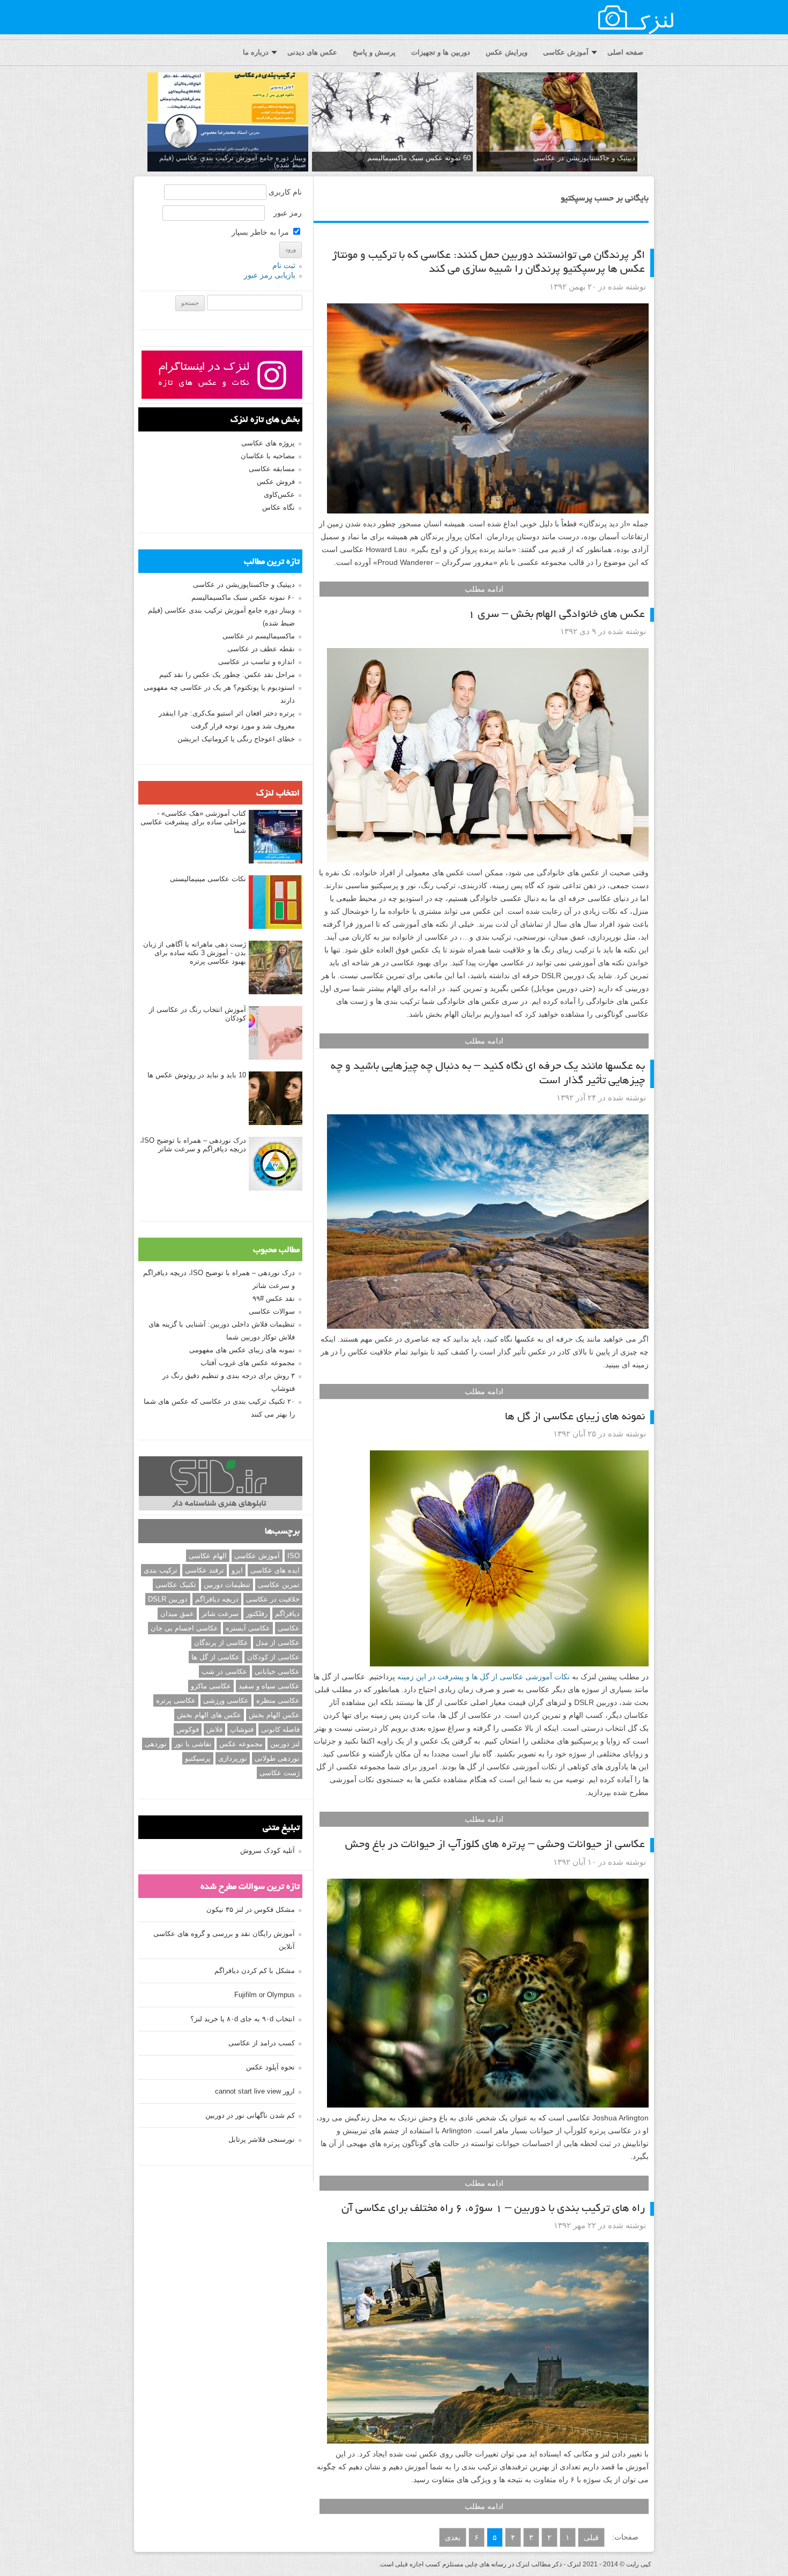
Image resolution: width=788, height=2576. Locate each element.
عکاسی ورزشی (226, 1700)
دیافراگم (287, 1614)
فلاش (214, 1729)
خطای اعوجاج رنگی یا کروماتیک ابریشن (236, 739)
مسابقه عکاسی (272, 469)
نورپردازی (233, 1758)
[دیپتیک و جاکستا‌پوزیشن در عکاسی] (557, 122)
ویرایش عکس (507, 52)
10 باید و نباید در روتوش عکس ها (197, 1075)
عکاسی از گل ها (215, 1657)
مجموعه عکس (241, 1744)
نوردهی (156, 1744)
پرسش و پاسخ (374, 52)
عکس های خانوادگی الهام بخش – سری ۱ (556, 615)
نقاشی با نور (193, 1744)
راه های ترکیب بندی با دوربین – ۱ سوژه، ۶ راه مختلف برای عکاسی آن (493, 2209)
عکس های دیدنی (312, 52)
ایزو (237, 1570)
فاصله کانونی (280, 1729)
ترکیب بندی (161, 1570)
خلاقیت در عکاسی (273, 1599)
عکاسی (289, 1628)
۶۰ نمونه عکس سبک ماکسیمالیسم (243, 597)
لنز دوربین (285, 1744)
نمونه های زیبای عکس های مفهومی (242, 1350)
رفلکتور (257, 1614)
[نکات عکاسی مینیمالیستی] (276, 903)
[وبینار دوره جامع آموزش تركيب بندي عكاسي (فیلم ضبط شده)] (228, 122)
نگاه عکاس (278, 507)
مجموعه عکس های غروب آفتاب (248, 1363)
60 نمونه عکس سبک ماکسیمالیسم (419, 158)
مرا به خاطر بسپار (261, 232)
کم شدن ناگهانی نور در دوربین (250, 2115)
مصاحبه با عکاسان (268, 456)
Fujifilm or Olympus (265, 1995)
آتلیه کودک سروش (267, 1851)
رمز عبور (288, 213)
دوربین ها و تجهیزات (441, 52)
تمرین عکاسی (279, 1585)
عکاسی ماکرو (211, 1686)
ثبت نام (284, 265)
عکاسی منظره (278, 1700)
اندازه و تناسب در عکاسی (257, 662)
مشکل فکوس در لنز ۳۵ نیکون (251, 1909)
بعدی (453, 2537)
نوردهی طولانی (277, 1758)
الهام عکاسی (208, 1556)
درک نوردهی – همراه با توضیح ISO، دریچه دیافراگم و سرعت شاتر (193, 1145)
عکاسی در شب (224, 1672)
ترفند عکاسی (205, 1570)
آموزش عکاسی (566, 52)
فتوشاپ (242, 1729)
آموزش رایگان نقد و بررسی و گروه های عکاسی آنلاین (224, 1940)
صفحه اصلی (625, 52)
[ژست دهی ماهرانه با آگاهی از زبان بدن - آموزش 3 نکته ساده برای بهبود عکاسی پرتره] (276, 968)
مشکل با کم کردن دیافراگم (255, 1971)
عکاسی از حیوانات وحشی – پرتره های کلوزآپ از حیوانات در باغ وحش (495, 1845)
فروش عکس (276, 482)
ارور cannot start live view (255, 2091)
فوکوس (188, 1729)
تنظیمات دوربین (227, 1585)
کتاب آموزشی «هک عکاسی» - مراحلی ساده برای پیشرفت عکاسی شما (193, 822)
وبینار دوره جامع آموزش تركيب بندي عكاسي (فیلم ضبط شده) (233, 161)
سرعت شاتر (220, 1614)
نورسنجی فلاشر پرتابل (262, 2139)
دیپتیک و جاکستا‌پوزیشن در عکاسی (584, 158)
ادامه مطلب (484, 589)
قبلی (591, 2537)
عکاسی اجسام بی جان (184, 1628)
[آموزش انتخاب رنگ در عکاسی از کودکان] (276, 1033)
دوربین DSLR (168, 1599)
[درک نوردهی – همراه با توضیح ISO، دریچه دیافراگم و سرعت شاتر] (276, 1164)
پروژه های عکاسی (268, 443)
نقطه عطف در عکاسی (261, 649)
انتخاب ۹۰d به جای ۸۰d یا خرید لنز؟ (243, 2019)
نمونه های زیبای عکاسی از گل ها (575, 1417)
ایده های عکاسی (275, 1570)
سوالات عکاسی (272, 1311)
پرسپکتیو (198, 1758)
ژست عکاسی (280, 1773)
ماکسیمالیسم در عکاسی (259, 636)
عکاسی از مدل (278, 1643)
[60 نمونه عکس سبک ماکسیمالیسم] (392, 122)
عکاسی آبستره (248, 1628)
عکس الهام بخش (274, 1715)
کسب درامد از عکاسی (262, 2043)
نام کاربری (285, 192)
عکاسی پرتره (176, 1700)
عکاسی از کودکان (273, 1657)
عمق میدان (177, 1614)
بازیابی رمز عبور (270, 275)
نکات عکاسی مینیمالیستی (208, 879)
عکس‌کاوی (279, 494)
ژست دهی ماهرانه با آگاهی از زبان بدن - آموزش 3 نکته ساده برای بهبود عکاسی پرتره (195, 953)
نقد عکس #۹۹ (274, 1298)
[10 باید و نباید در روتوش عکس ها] (276, 1099)
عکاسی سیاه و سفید (269, 1686)
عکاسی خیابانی (277, 1672)
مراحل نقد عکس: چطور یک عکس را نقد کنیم (227, 675)
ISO (293, 1556)
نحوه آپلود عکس (270, 2067)
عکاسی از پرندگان (221, 1643)
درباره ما (256, 52)
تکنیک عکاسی (176, 1585)
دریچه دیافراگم (217, 1599)
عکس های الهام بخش (209, 1715)
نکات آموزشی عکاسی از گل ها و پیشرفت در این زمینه (485, 1677)
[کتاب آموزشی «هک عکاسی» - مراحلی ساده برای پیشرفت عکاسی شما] (276, 837)
